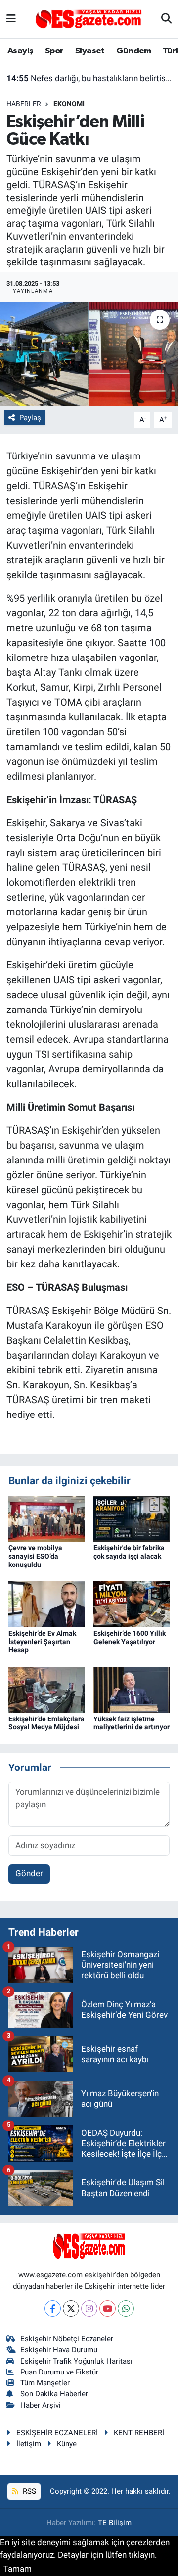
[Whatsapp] (126, 2308)
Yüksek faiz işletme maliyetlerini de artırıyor (132, 1723)
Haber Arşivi (41, 2405)
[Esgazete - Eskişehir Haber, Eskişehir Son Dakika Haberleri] (89, 18)
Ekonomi (69, 104)
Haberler (24, 104)
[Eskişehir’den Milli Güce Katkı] (89, 354)
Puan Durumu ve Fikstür (59, 2372)
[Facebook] (53, 2308)
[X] (71, 2308)
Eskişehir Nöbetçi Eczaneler (67, 2339)
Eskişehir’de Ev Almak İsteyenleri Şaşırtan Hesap (42, 1642)
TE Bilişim (115, 2523)
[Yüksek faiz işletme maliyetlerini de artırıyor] (132, 1689)
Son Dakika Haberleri (55, 2394)
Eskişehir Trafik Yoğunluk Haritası (76, 2361)
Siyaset (90, 51)
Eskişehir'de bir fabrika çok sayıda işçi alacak (129, 1552)
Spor (54, 51)
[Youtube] (108, 2308)
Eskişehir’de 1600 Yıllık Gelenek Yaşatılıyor (130, 1638)
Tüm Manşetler (45, 2383)
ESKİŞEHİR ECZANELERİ (57, 2433)
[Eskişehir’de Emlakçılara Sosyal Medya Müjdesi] (47, 1689)
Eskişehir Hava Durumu (59, 2350)
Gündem (133, 51)
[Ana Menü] (11, 19)
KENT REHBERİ (139, 2433)
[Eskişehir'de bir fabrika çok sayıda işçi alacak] (132, 1518)
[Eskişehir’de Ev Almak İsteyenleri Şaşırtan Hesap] (47, 1604)
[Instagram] (89, 2308)
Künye (67, 2444)
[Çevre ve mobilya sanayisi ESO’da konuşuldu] (47, 1518)
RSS (28, 2491)
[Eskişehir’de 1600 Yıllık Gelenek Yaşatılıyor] (132, 1604)
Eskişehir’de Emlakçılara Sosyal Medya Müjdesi (46, 1723)
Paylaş (30, 418)
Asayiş (20, 51)
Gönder (29, 1873)
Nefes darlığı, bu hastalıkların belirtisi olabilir (89, 78)
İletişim (29, 2444)
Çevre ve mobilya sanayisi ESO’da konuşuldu (35, 1556)
